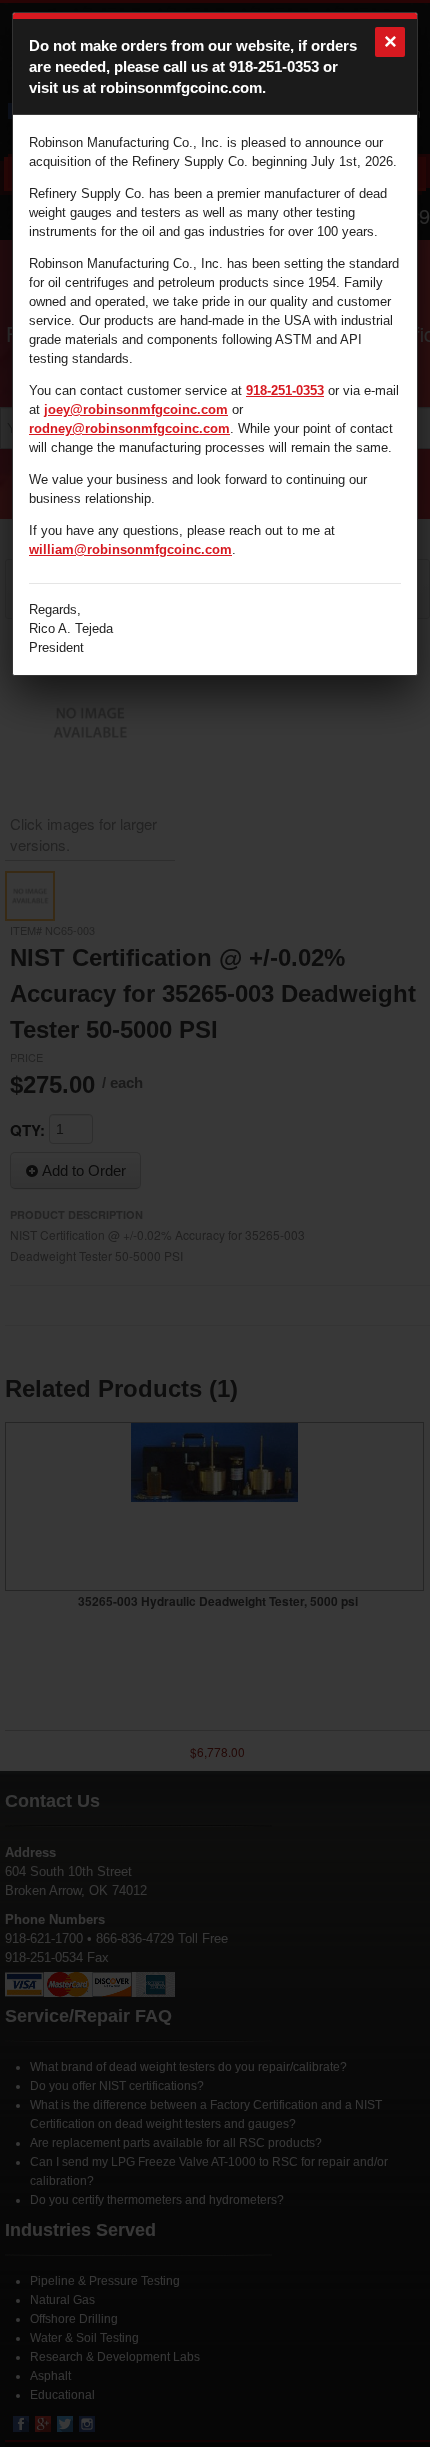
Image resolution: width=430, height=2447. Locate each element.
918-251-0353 (274, 66)
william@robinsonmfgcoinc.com (130, 549)
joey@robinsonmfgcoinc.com (136, 409)
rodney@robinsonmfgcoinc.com (129, 428)
